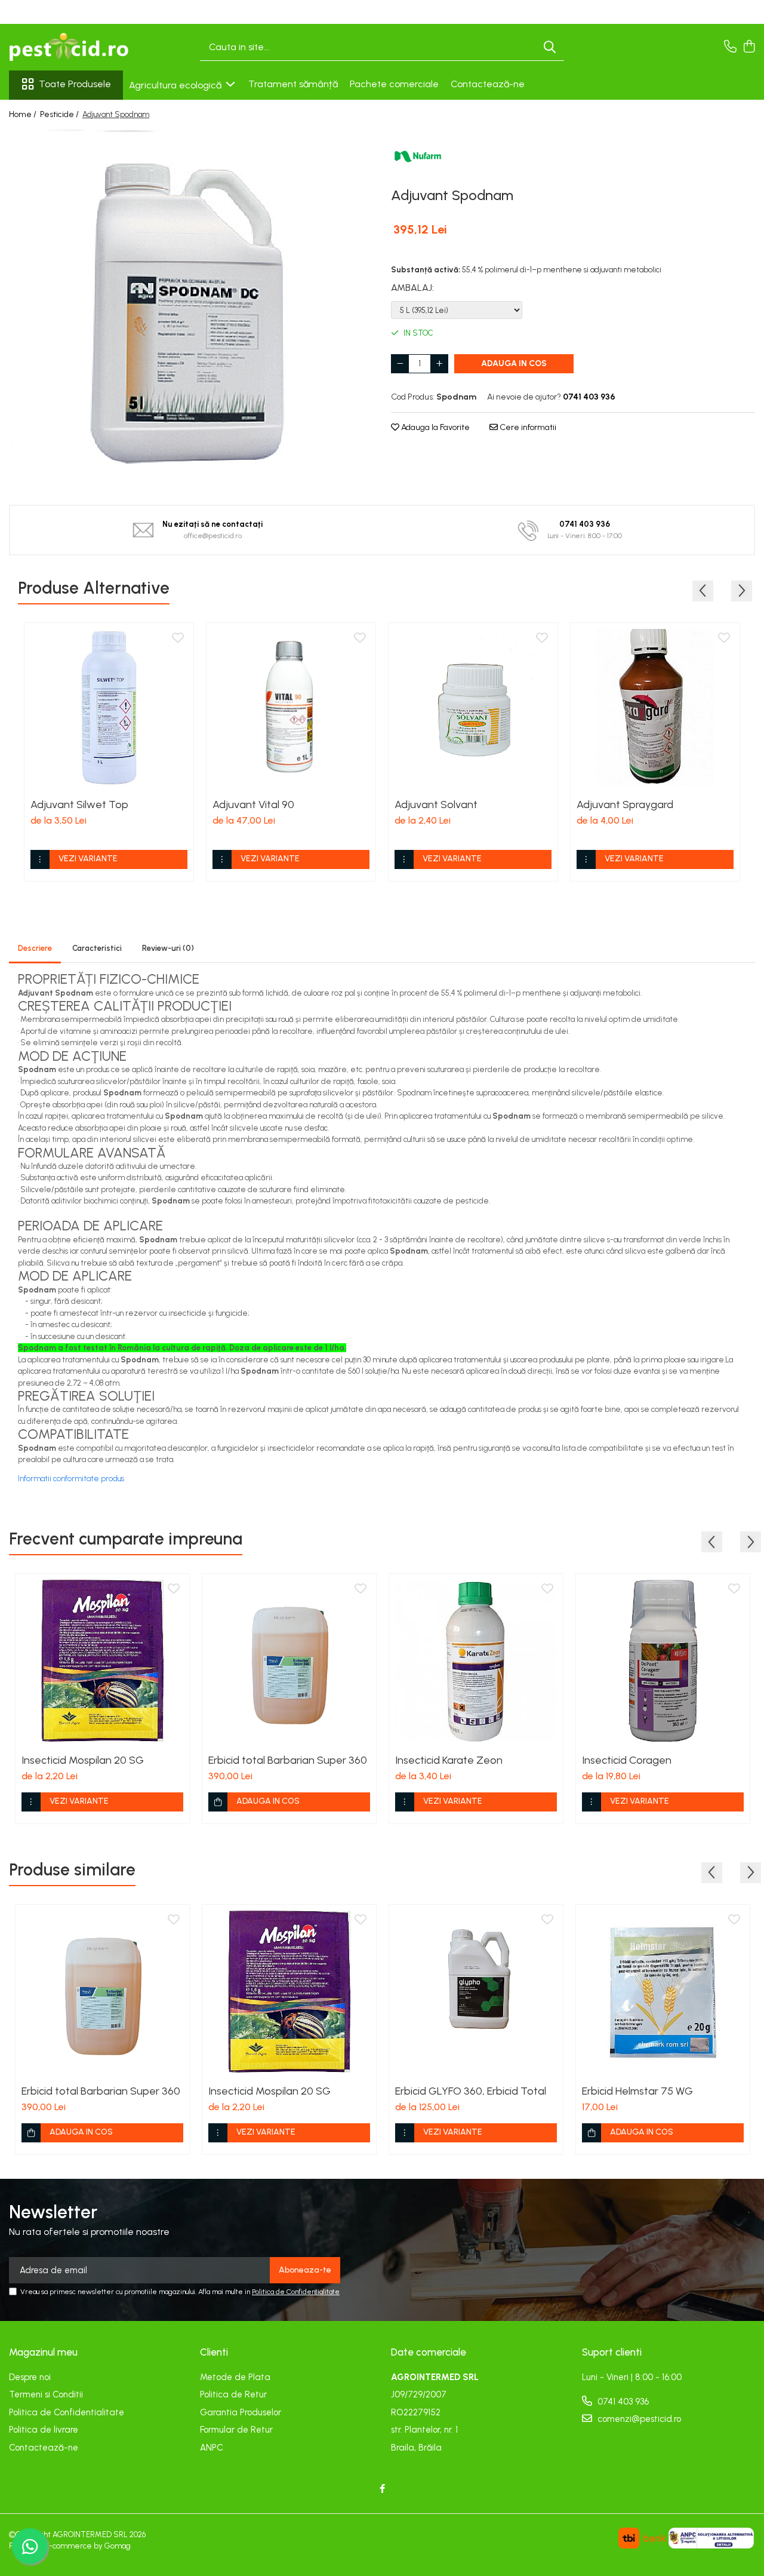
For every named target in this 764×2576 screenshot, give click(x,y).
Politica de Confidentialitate (296, 2292)
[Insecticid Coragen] (663, 1661)
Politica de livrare (44, 2430)
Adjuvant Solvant (436, 805)
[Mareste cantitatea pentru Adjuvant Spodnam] (439, 364)
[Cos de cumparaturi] (749, 47)
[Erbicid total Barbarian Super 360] (289, 1661)
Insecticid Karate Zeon (449, 1760)
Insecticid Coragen (627, 1760)
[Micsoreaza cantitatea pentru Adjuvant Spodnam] (400, 364)
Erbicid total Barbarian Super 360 (288, 1760)
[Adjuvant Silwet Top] (109, 707)
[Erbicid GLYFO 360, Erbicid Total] (476, 1992)
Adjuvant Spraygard (625, 805)
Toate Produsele (75, 84)
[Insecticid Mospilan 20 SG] (102, 1661)
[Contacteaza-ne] (730, 47)
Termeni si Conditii (46, 2394)
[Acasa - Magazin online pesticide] (69, 47)
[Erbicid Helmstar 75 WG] (663, 1992)
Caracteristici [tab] (97, 948)
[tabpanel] (191, 309)
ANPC (212, 2448)
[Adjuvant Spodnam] (191, 309)
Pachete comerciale (394, 84)
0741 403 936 (622, 2402)
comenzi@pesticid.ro (638, 2419)
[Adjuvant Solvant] (473, 707)
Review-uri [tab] (168, 948)
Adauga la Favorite (435, 427)
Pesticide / (60, 114)
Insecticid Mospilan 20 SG (83, 1760)
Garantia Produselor (241, 2412)
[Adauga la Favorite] (178, 638)
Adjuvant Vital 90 (253, 805)
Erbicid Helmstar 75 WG (637, 2091)
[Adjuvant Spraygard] (655, 707)
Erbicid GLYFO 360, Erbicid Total (471, 2091)
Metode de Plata (235, 2377)
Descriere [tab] (35, 948)
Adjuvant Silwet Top (79, 805)
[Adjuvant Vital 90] (291, 707)
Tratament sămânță (293, 84)
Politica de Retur (233, 2394)
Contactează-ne (488, 84)
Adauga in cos (514, 363)
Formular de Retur (236, 2430)
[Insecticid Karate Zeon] (476, 1661)
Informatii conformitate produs (71, 1479)
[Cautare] (550, 47)
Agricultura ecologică (176, 85)
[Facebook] (382, 2489)
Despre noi (30, 2377)
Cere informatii (527, 427)
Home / (24, 114)
